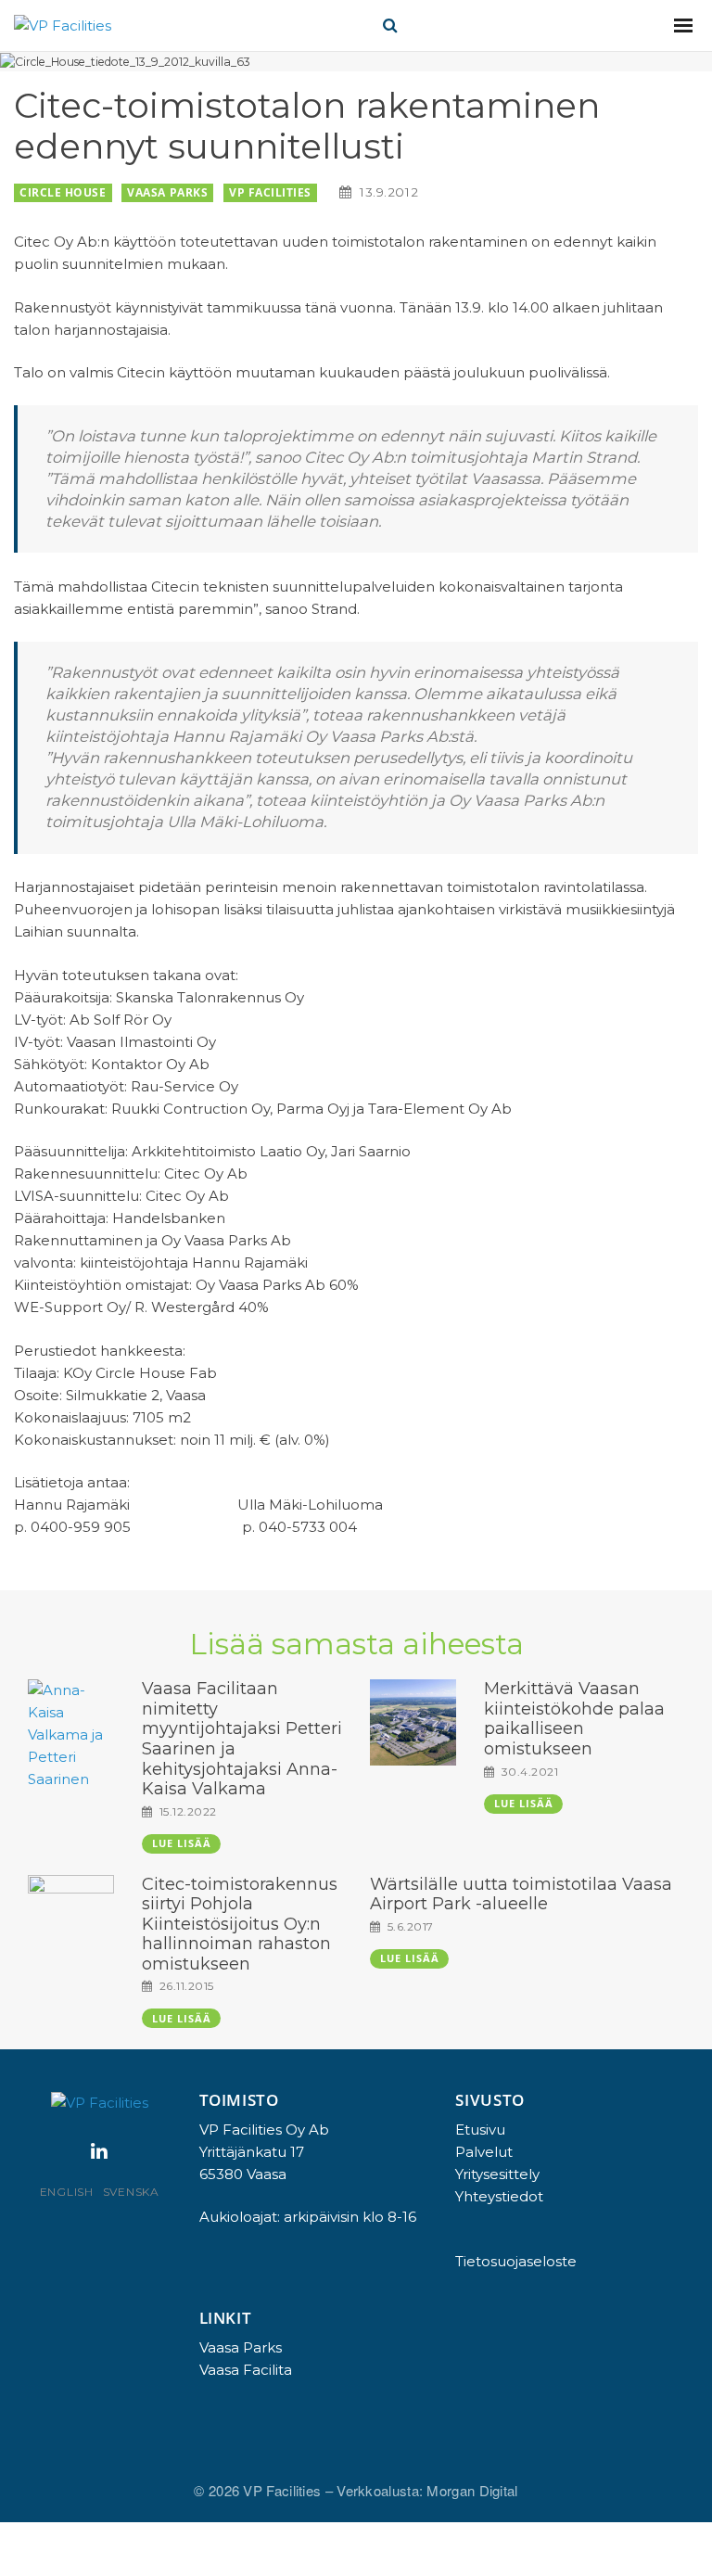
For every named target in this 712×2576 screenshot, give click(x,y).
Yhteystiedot (499, 2196)
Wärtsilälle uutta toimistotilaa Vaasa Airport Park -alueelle (521, 1894)
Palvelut (484, 2152)
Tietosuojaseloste (516, 2261)
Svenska (131, 2192)
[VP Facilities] (63, 26)
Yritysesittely (497, 2174)
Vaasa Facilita (246, 2370)
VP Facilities (270, 192)
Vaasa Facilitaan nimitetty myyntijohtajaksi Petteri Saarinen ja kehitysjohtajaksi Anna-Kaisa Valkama (242, 1739)
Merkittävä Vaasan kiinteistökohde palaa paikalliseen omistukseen (574, 1719)
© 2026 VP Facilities (259, 2490)
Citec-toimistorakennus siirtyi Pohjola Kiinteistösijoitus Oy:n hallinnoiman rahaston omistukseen (240, 1924)
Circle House (63, 192)
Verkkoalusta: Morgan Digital (427, 2490)
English (67, 2192)
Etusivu (480, 2130)
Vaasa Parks (167, 192)
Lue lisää (182, 1843)
